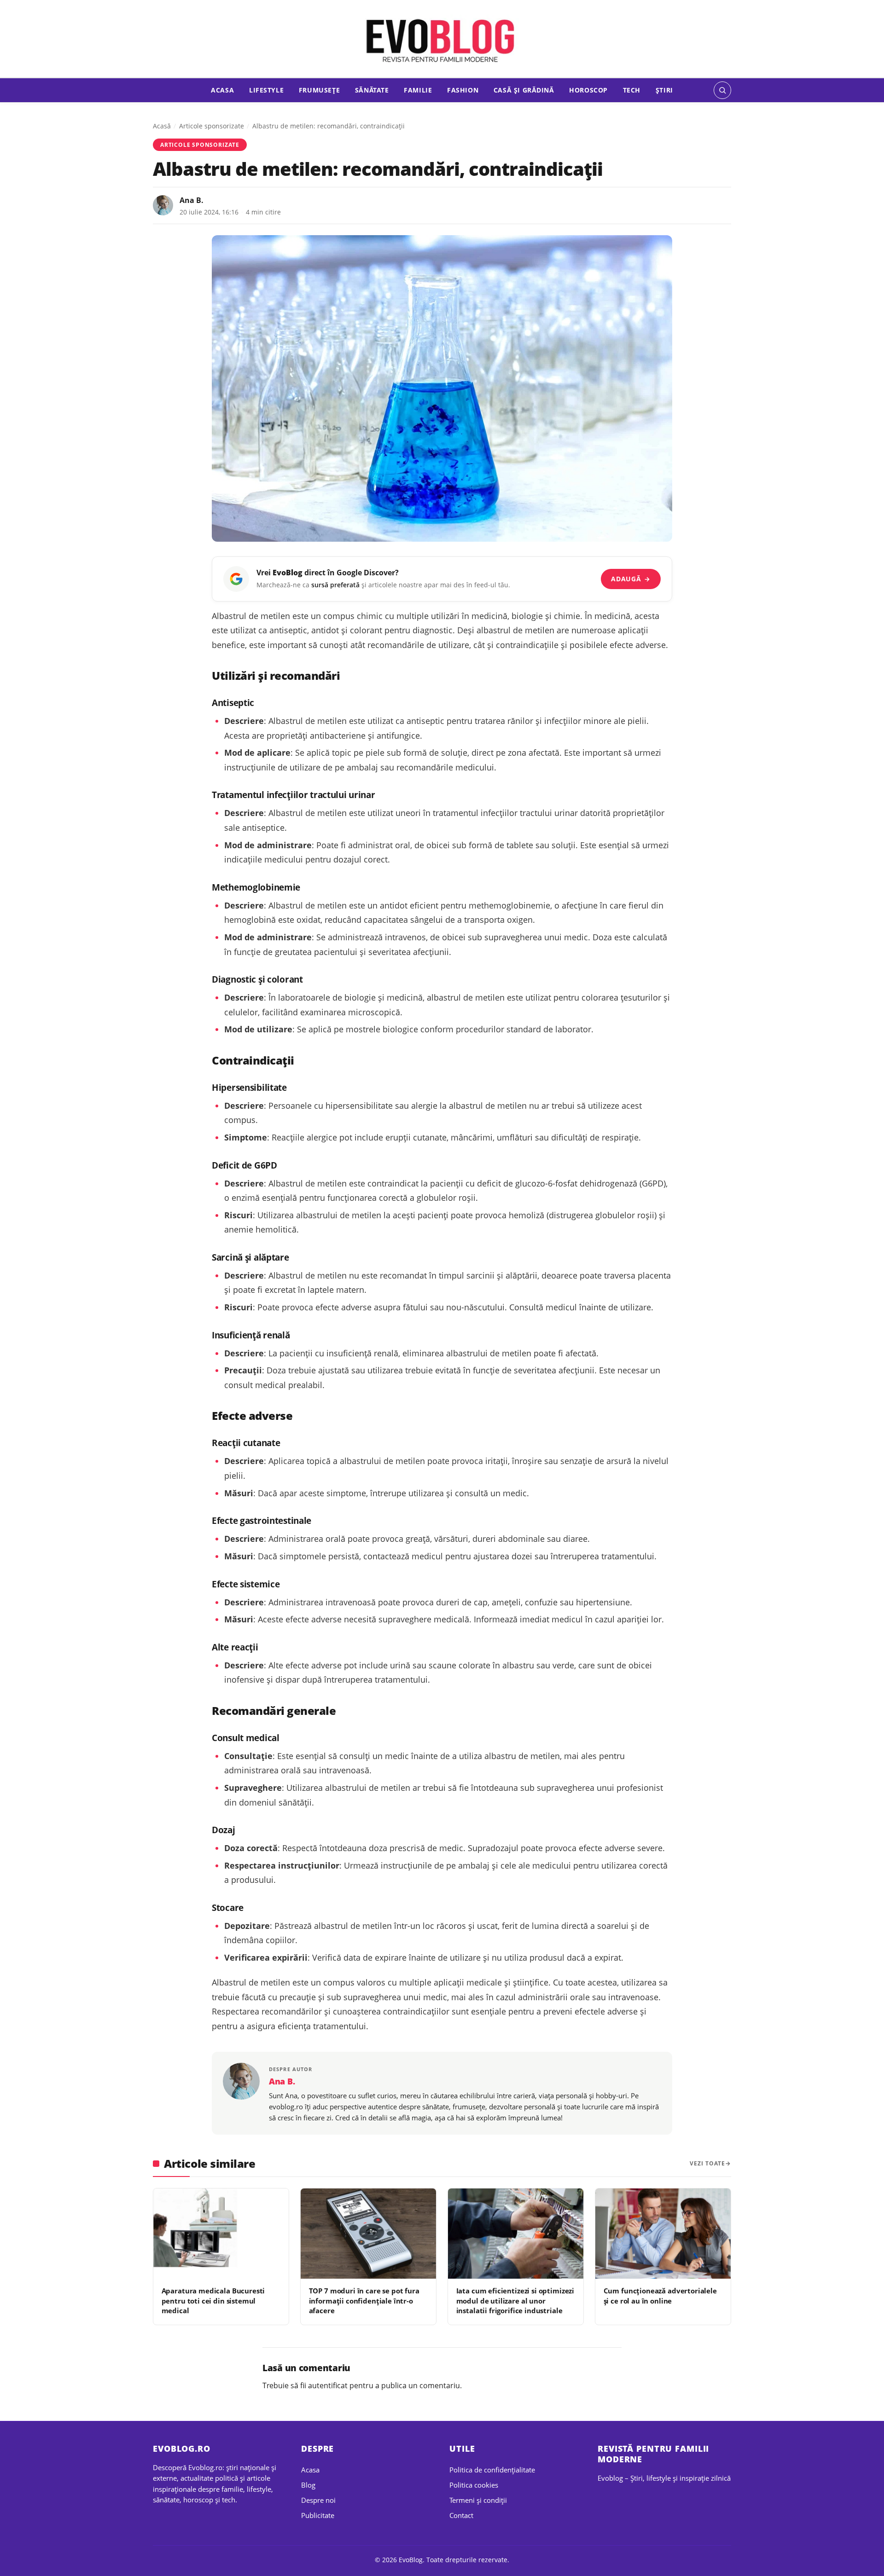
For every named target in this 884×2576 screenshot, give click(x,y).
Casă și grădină (524, 90)
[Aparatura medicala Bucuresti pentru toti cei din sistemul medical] (221, 2234)
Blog (308, 2485)
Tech (632, 90)
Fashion (463, 90)
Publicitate (318, 2515)
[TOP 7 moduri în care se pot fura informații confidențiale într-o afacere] (368, 2234)
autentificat (328, 2385)
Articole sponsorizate (212, 126)
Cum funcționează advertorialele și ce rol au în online (660, 2295)
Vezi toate (707, 2163)
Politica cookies (474, 2485)
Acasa (222, 90)
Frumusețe (319, 90)
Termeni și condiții (478, 2500)
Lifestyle (266, 90)
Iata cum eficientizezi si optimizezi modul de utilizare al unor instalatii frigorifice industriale (515, 2301)
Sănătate (372, 90)
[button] (722, 90)
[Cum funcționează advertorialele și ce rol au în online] (663, 2234)
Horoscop (588, 90)
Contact (461, 2515)
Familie (418, 90)
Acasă (162, 126)
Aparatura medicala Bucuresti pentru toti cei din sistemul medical (213, 2301)
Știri (664, 90)
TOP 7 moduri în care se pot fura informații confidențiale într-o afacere (364, 2301)
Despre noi (318, 2500)
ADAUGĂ (631, 579)
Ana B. (192, 200)
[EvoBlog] (442, 40)
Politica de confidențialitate (492, 2470)
